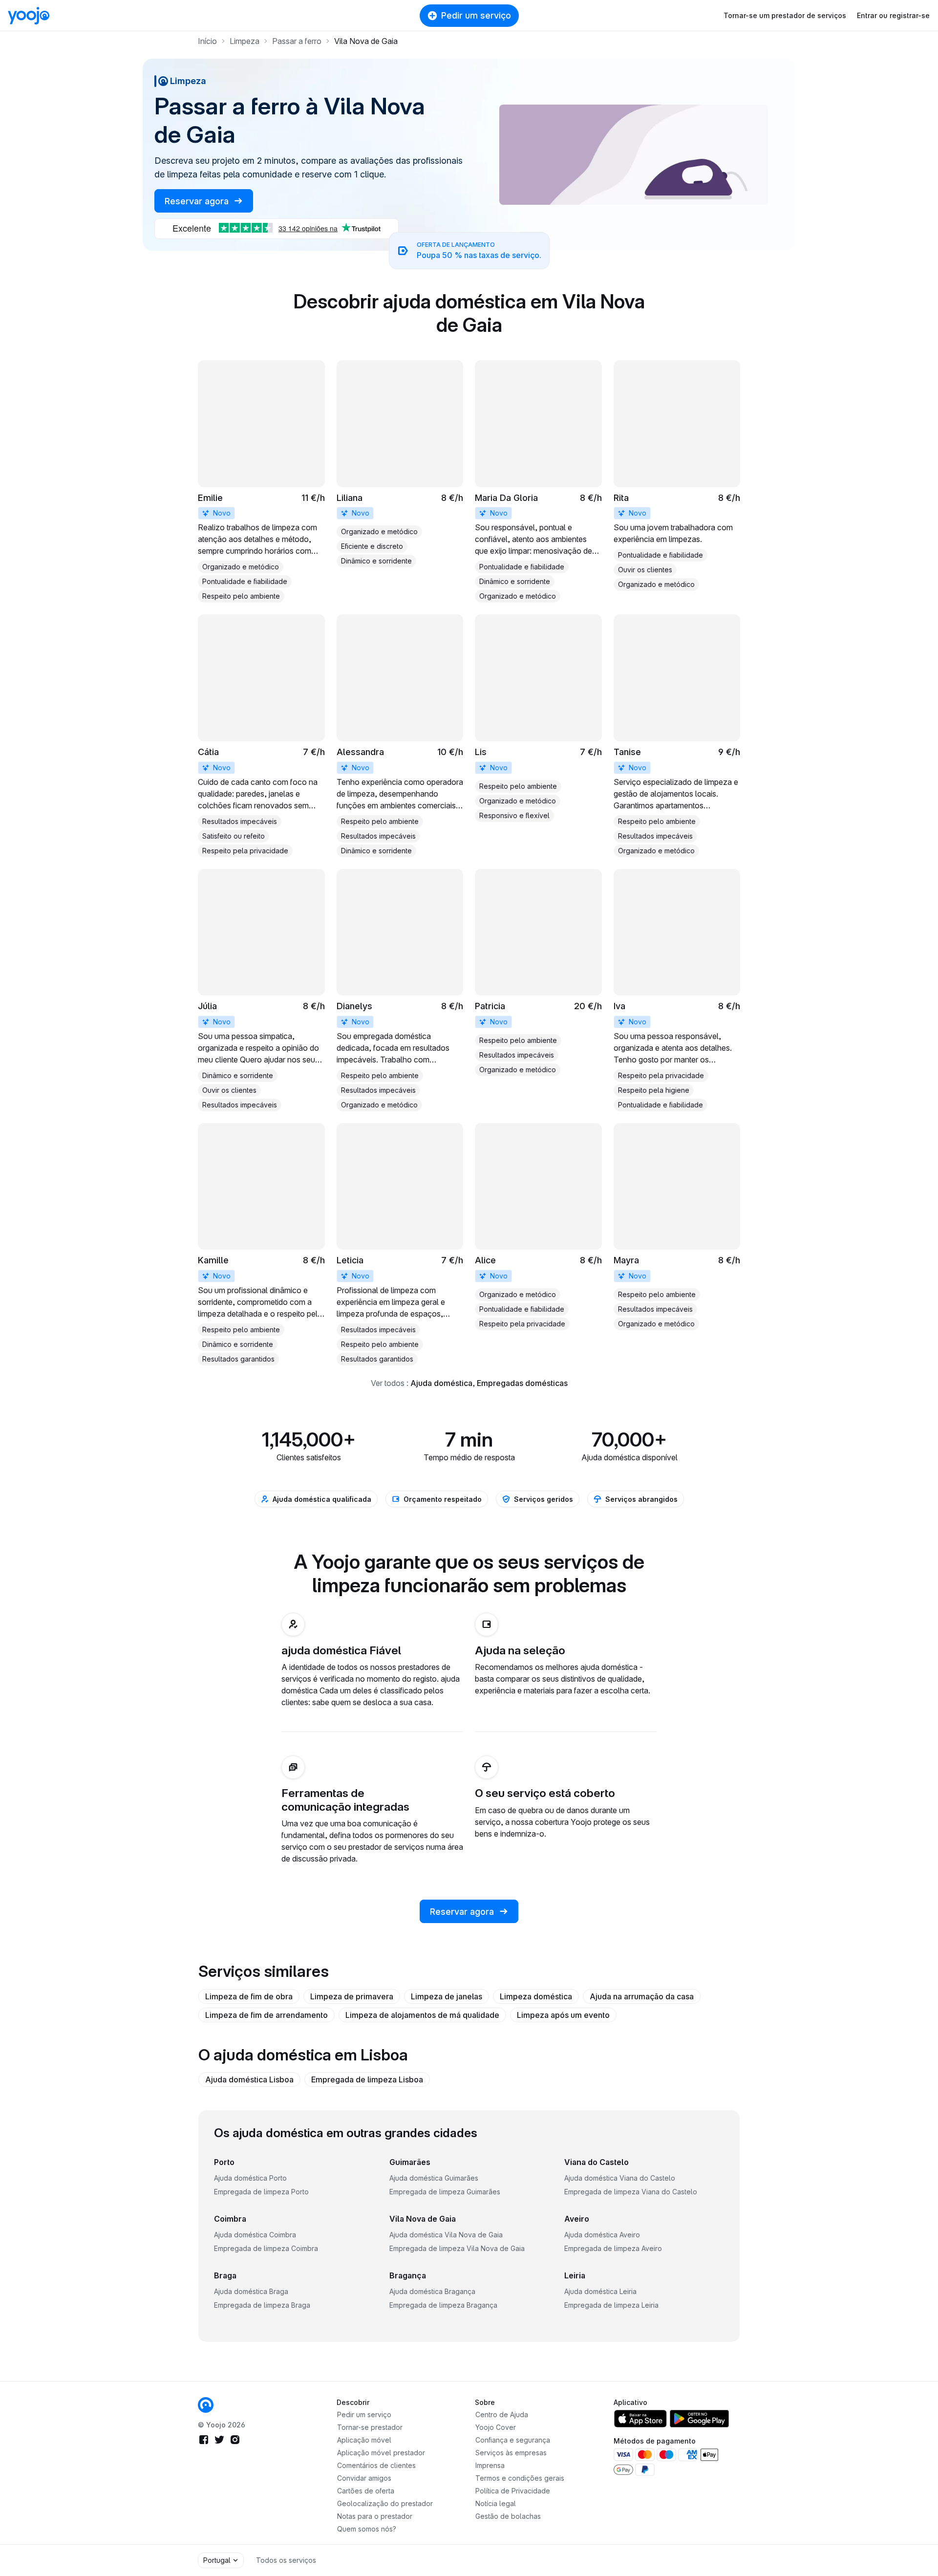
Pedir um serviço (476, 15)
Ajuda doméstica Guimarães (434, 2178)
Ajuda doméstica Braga (251, 2291)
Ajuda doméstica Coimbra (255, 2235)
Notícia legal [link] (496, 2503)
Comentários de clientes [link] (376, 2465)
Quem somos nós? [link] (367, 2529)
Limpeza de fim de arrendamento (266, 2015)
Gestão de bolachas (508, 2516)
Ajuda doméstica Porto (250, 2178)
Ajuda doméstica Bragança (432, 2291)
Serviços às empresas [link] (511, 2453)
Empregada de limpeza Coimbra (266, 2248)
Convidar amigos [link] (364, 2478)
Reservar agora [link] (198, 201)
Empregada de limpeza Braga (262, 2305)
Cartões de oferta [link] (366, 2491)
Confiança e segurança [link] (513, 2440)
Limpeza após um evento (563, 2015)
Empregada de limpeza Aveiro (613, 2248)
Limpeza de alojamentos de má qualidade (422, 2015)
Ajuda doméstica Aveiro (602, 2235)
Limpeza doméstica (536, 1996)
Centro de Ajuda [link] (502, 2414)
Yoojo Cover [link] (496, 2427)
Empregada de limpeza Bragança (443, 2305)
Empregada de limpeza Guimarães (445, 2192)
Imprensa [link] (490, 2465)
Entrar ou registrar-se (893, 15)
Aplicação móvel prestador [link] (381, 2453)
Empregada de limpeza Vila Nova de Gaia (457, 2248)
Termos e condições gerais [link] (520, 2478)
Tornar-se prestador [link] (370, 2427)
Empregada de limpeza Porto (261, 2192)
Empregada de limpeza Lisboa (367, 2079)
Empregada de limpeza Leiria (611, 2305)
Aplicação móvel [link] (364, 2440)
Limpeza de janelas (447, 1996)
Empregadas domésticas (522, 1383)
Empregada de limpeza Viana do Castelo (631, 2192)
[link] (261, 481)
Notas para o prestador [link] (375, 2516)
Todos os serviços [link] (286, 2560)
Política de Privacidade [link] (513, 2491)
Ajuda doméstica (441, 1383)
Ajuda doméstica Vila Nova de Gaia (446, 2235)
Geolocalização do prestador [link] (385, 2503)
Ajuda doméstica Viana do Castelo (620, 2178)
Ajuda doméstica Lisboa (249, 2079)
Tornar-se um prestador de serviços (785, 15)
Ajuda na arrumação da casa (642, 1996)
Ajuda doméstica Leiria (600, 2291)
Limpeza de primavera (352, 1996)
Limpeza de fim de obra (249, 1996)
